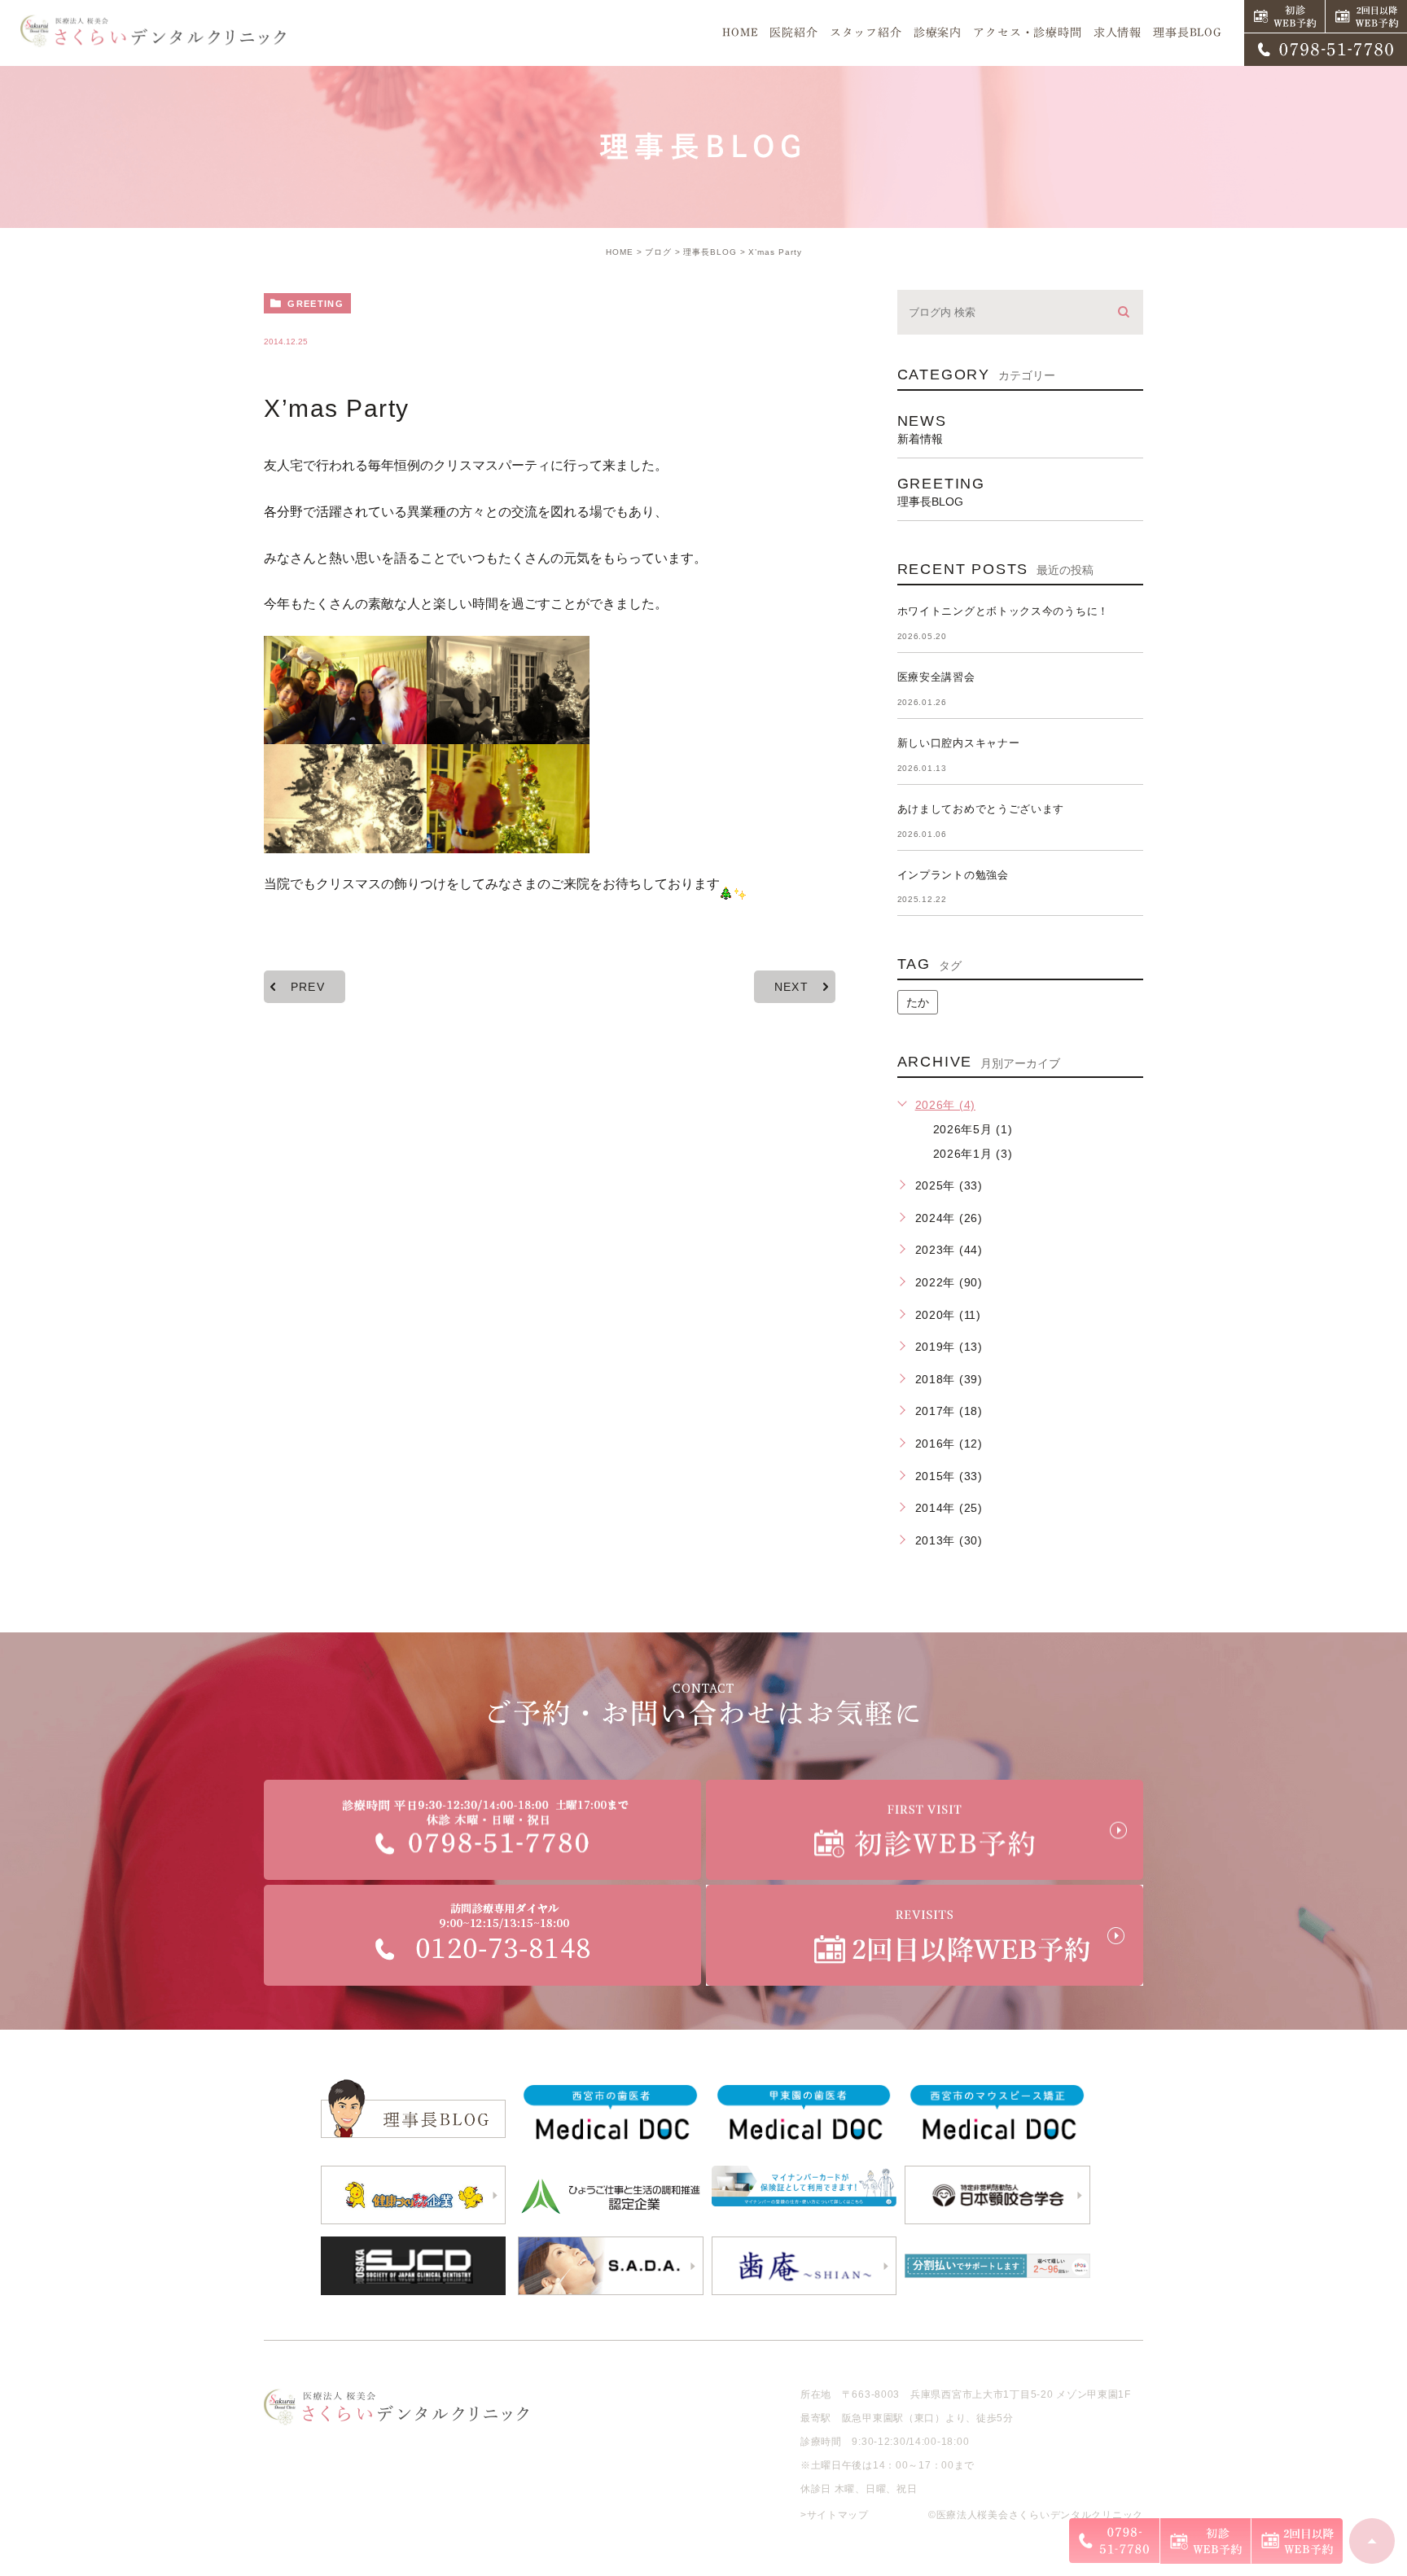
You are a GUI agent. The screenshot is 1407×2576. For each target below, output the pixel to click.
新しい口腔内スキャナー (959, 743)
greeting (316, 304)
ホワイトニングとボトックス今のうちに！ (1003, 611)
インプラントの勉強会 (953, 875)
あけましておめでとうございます (981, 809)
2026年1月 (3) (973, 1154)
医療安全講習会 (936, 677)
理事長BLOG (710, 252)
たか (918, 1002)
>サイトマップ (835, 2515)
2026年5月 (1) (973, 1129)
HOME (620, 252)
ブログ (658, 252)
